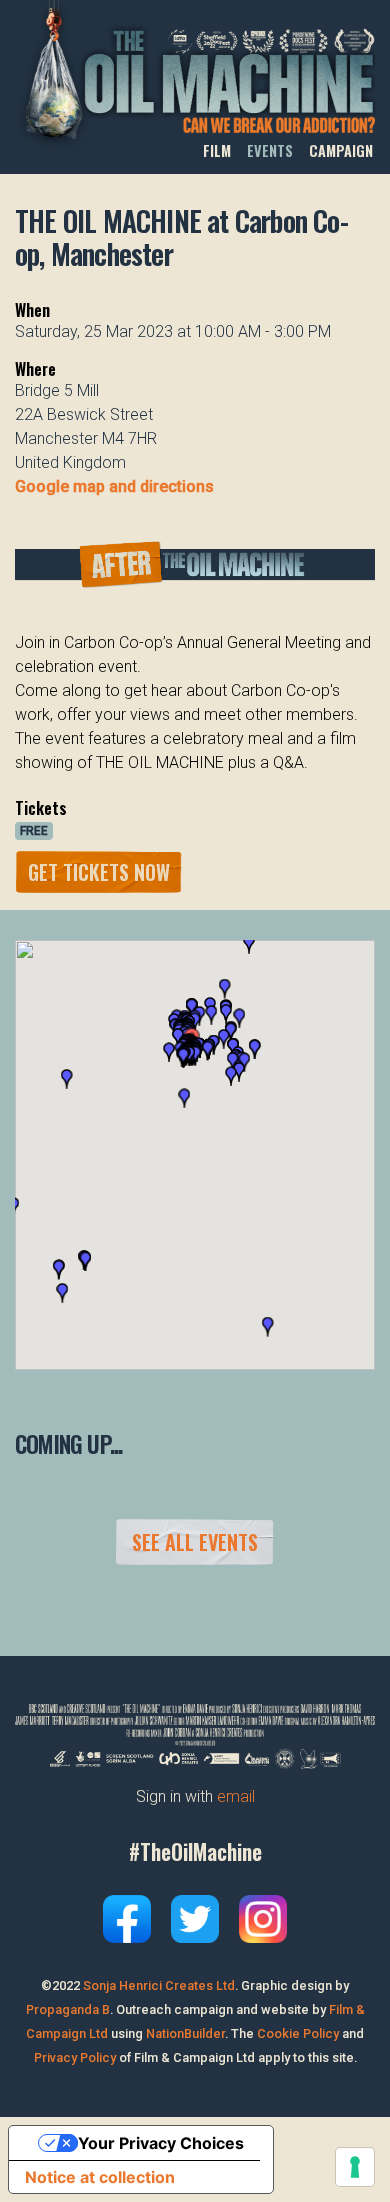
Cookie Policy (298, 2033)
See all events (195, 1542)
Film (217, 150)
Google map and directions (114, 486)
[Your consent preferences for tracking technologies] (355, 2167)
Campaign (341, 150)
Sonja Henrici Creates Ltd (159, 1985)
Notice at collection (100, 2177)
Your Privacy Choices (161, 2143)
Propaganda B (68, 2009)
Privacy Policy (75, 2057)
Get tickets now (99, 872)
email (236, 1796)
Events (270, 150)
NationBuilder (185, 2033)
